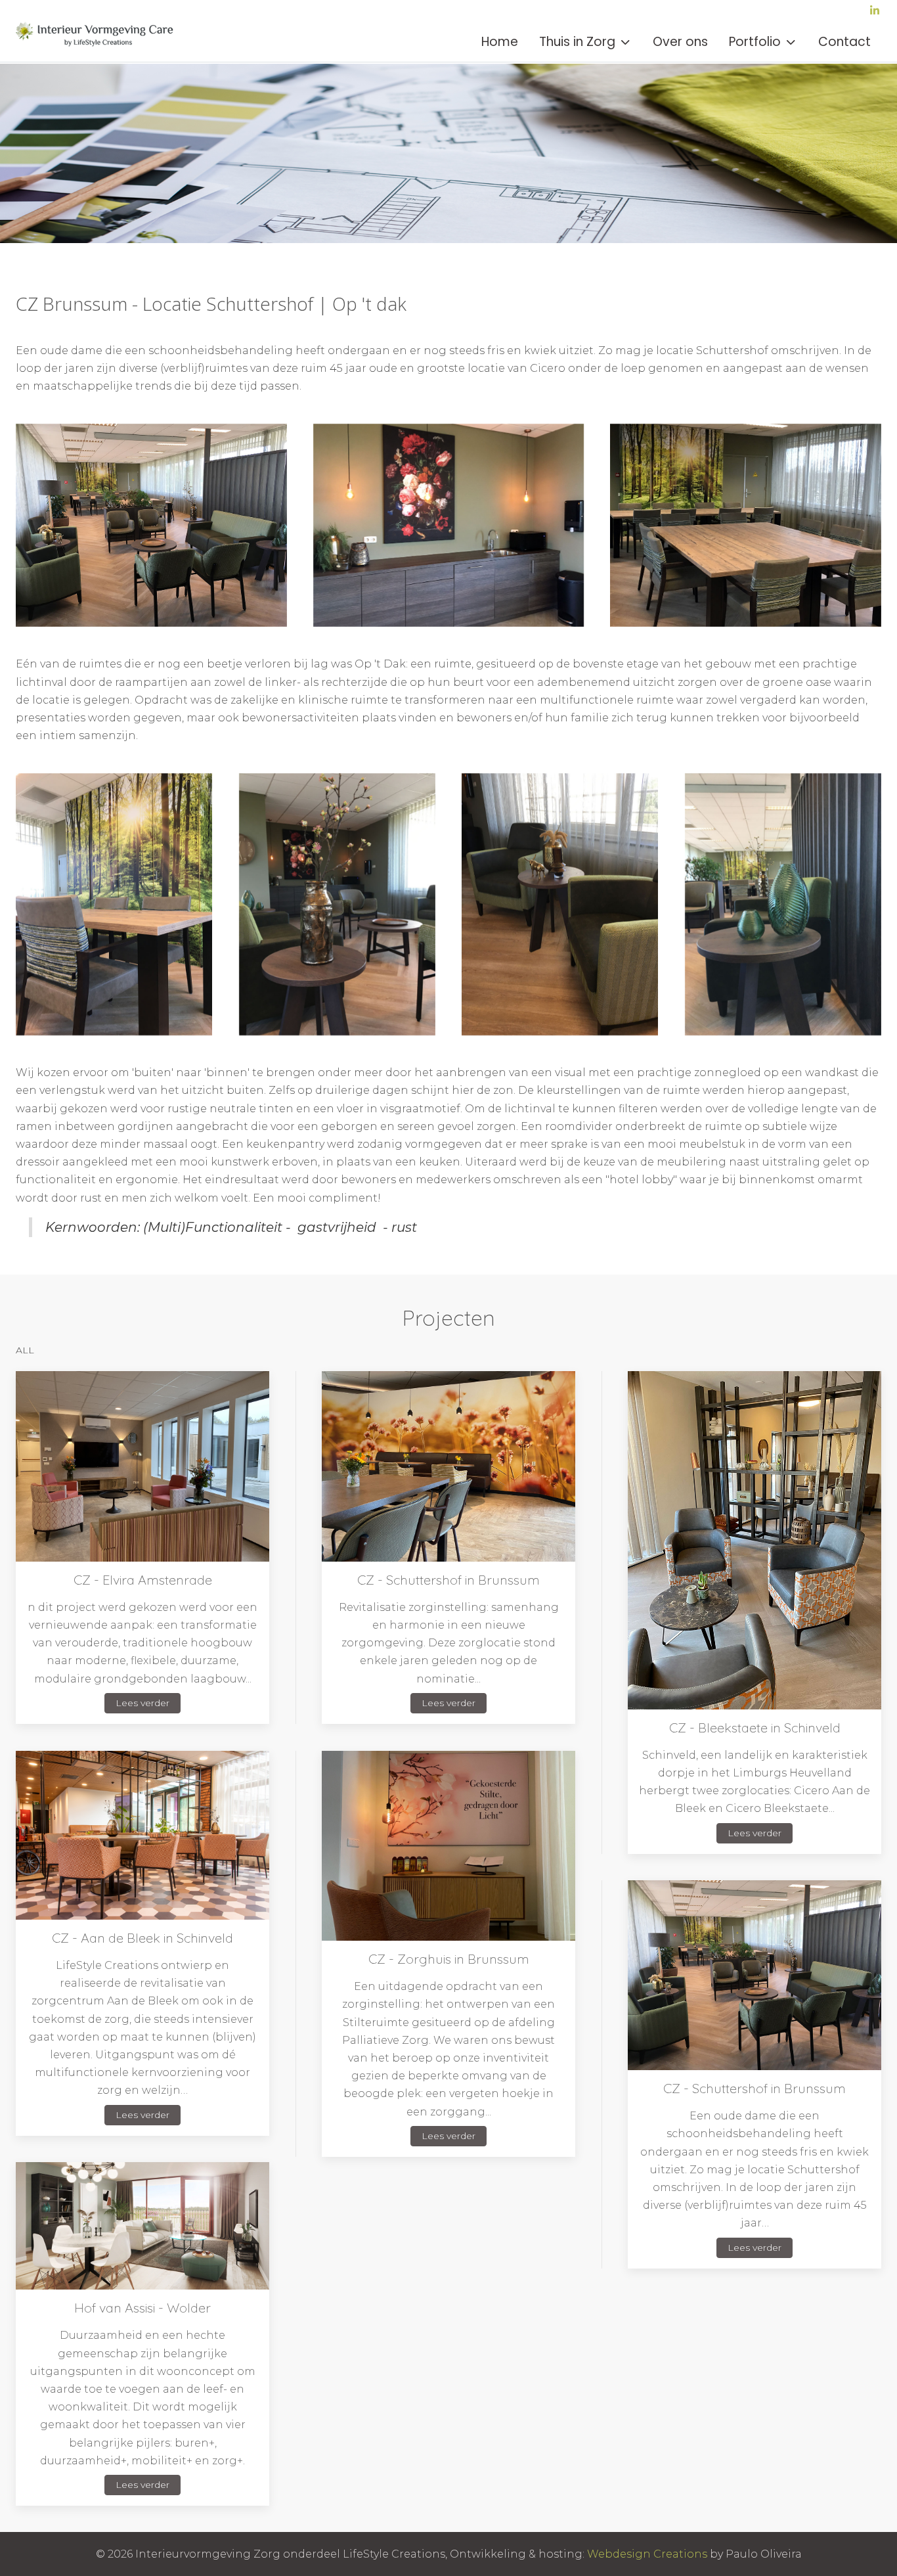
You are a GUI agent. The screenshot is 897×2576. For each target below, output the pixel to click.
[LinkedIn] (875, 11)
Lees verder (142, 1703)
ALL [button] (25, 1350)
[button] (151, 525)
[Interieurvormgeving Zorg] (98, 42)
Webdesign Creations (647, 2554)
